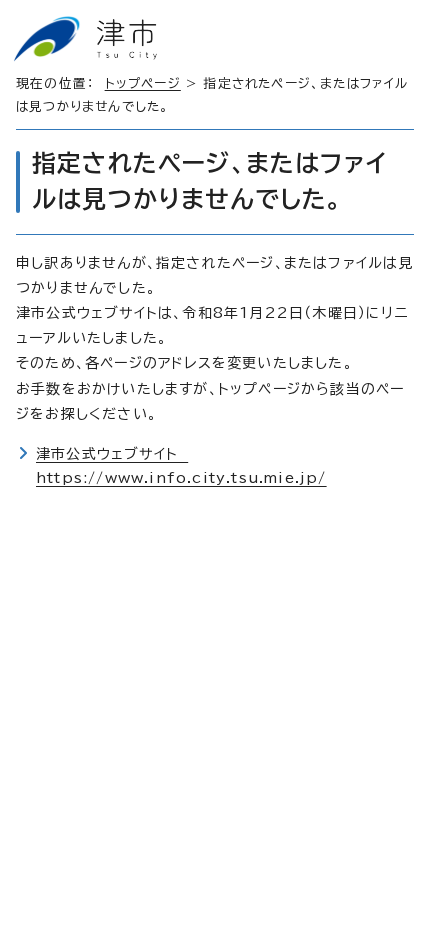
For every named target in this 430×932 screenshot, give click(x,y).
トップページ (143, 83)
